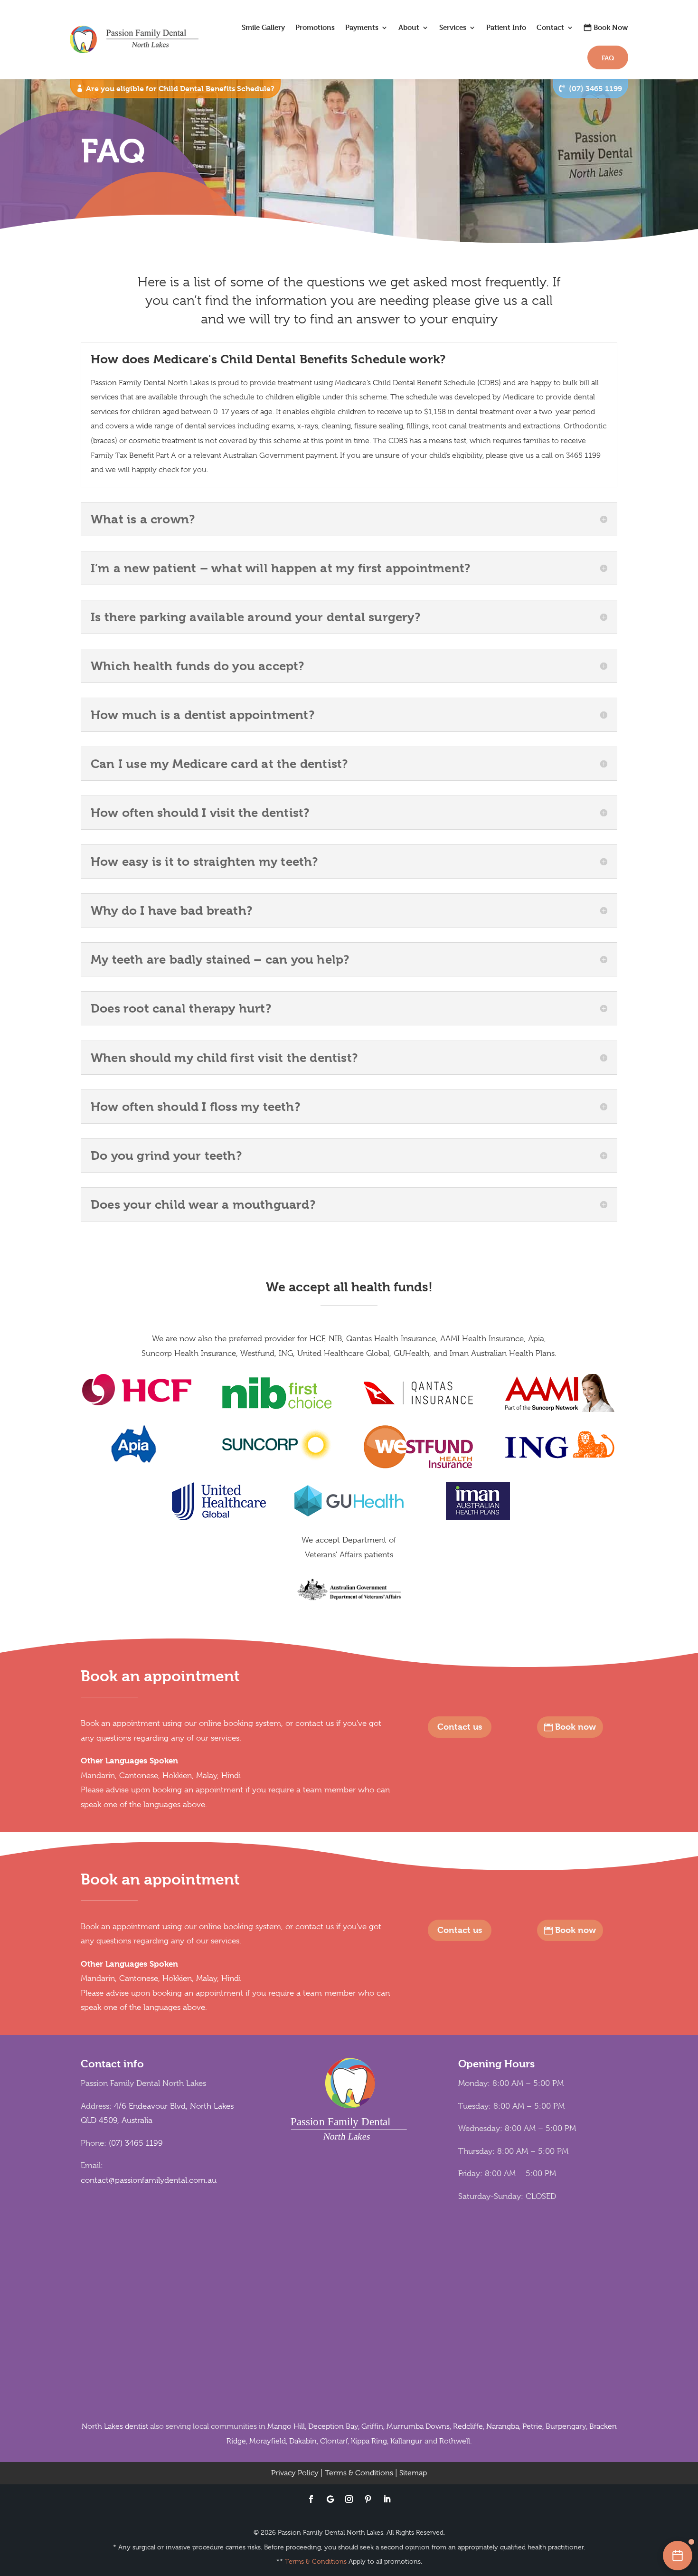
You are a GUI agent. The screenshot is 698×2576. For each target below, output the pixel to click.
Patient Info (506, 27)
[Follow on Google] (330, 2499)
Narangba (503, 2426)
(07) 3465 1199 (595, 89)
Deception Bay (333, 2426)
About (409, 27)
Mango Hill (286, 2426)
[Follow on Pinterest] (368, 2499)
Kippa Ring (369, 2441)
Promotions (315, 27)
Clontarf (334, 2441)
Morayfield (268, 2441)
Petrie (532, 2426)
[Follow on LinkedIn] (387, 2499)
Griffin (372, 2426)
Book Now (611, 27)
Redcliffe (468, 2426)
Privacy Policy (295, 2473)
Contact (550, 27)
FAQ (608, 58)
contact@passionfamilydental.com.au (149, 2180)
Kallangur (406, 2441)
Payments (362, 27)
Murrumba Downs (418, 2426)
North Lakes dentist (115, 2426)
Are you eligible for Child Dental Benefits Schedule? (180, 89)
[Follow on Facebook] (311, 2499)
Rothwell (455, 2441)
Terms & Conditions (359, 2473)
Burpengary (566, 2426)
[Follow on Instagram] (349, 2499)
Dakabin (303, 2441)
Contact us (460, 1727)
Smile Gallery (263, 27)
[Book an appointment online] (678, 2556)
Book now (575, 1727)
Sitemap (413, 2473)
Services (453, 27)
